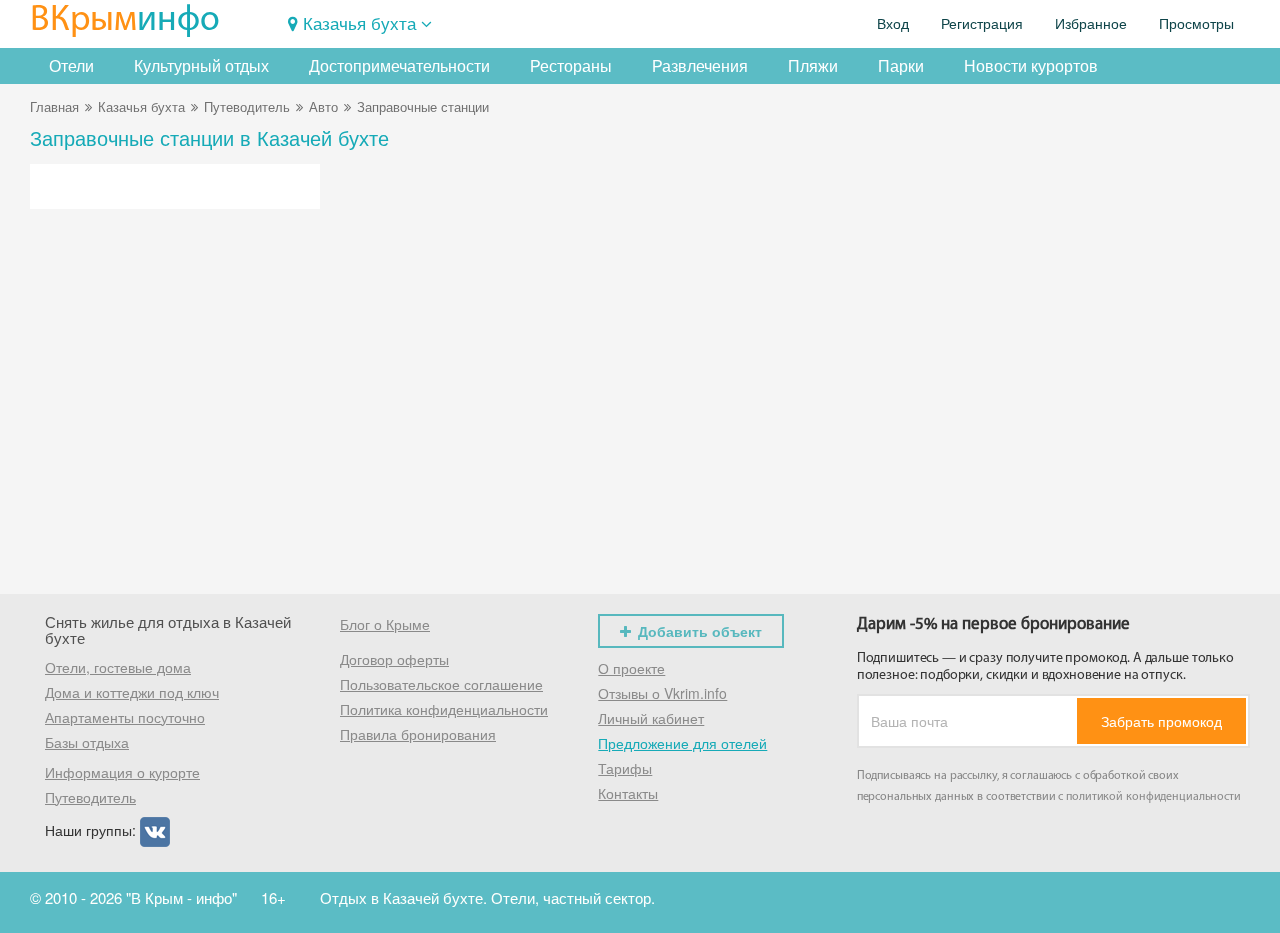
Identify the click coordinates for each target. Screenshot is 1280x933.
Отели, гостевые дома (118, 667)
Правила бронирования (418, 734)
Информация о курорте (122, 772)
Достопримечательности (399, 65)
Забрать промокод (1161, 721)
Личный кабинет (651, 718)
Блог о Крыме (385, 624)
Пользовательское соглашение (441, 684)
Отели (71, 65)
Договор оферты (394, 659)
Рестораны (571, 65)
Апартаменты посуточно (125, 717)
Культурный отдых (201, 65)
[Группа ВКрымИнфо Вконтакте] (155, 829)
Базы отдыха (87, 742)
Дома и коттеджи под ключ (132, 692)
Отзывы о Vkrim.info (662, 693)
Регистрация (982, 24)
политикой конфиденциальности (1153, 797)
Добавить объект (700, 631)
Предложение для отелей (682, 743)
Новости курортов (1031, 65)
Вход (893, 24)
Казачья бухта (359, 22)
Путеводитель (247, 106)
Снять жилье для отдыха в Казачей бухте (168, 630)
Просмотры (1196, 24)
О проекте (631, 668)
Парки (901, 65)
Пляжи (813, 65)
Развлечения (700, 65)
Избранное (1091, 24)
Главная (54, 106)
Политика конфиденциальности (444, 709)
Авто (323, 106)
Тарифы (625, 768)
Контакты (628, 793)
